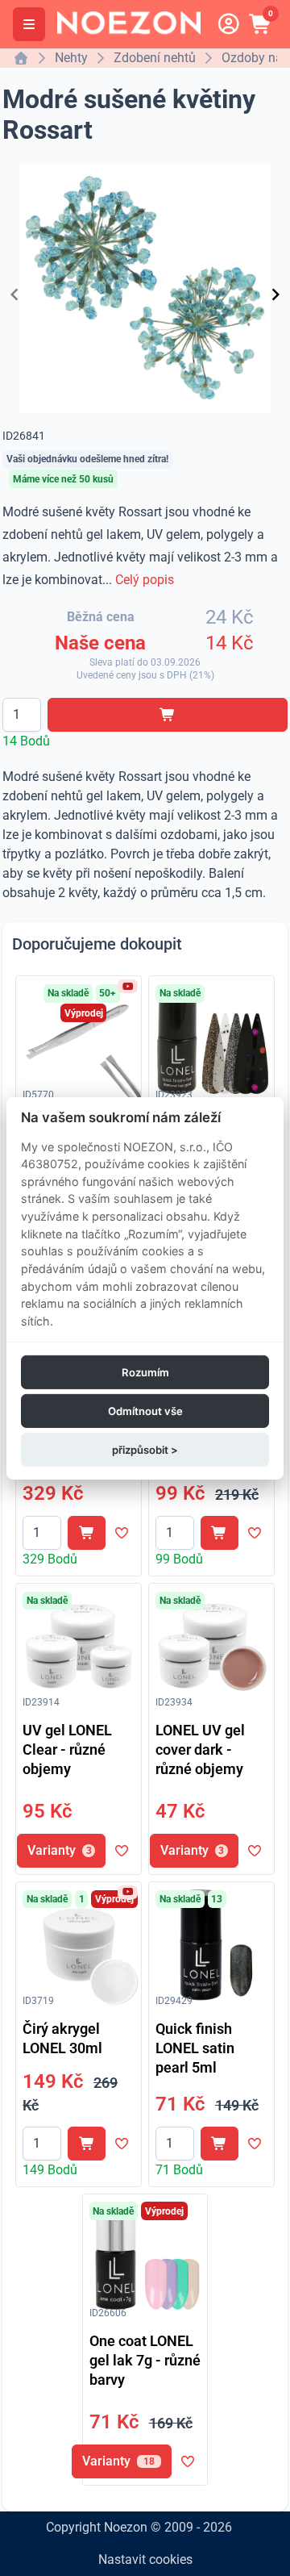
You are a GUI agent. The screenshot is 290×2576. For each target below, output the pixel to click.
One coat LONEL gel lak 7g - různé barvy (145, 2360)
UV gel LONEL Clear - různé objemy (67, 1749)
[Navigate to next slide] (275, 294)
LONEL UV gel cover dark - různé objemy (200, 1749)
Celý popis (145, 580)
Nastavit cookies (145, 2559)
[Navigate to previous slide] (14, 294)
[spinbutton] (22, 715)
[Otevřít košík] (261, 24)
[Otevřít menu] (29, 24)
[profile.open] (229, 24)
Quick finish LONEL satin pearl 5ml (195, 2048)
